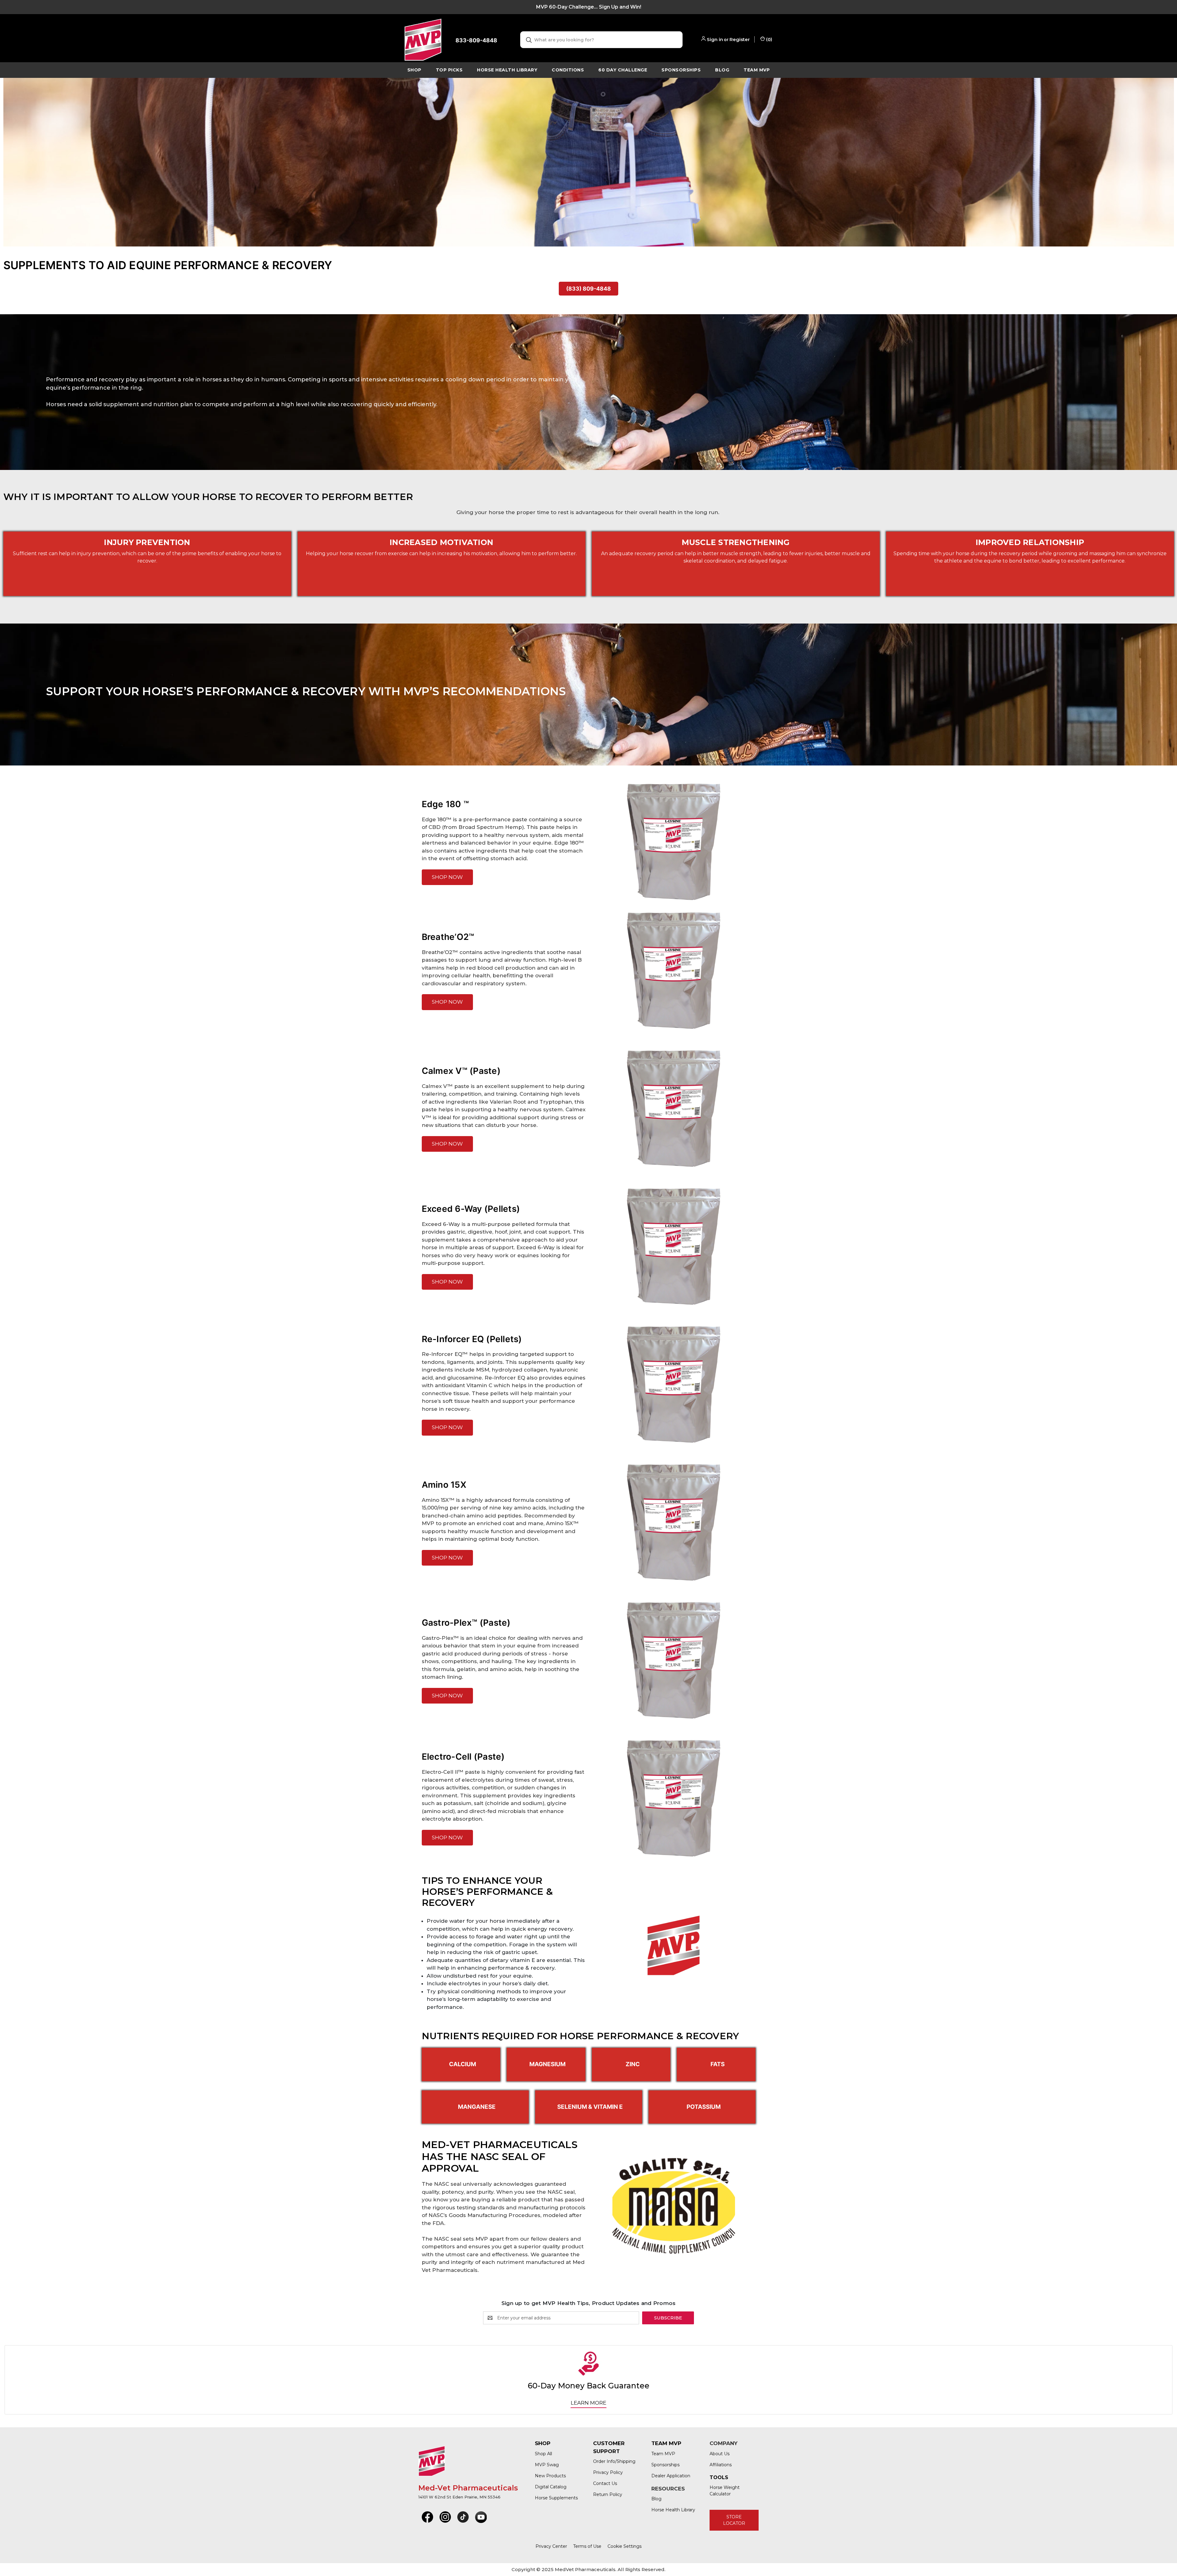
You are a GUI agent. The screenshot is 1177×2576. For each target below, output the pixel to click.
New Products (550, 2476)
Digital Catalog (551, 2487)
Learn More (588, 2403)
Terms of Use (587, 2546)
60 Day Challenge (623, 70)
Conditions (568, 70)
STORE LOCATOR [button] (734, 2520)
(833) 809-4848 (588, 289)
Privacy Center (551, 2546)
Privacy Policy (608, 2472)
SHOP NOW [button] (447, 877)
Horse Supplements (556, 2498)
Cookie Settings (625, 2546)
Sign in (715, 39)
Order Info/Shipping (614, 2461)
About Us (720, 2454)
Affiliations (721, 2465)
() (769, 39)
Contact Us (605, 2483)
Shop (414, 70)
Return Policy (608, 2494)
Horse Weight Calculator (725, 2491)
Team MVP (757, 70)
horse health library (507, 70)
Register (740, 39)
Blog (722, 70)
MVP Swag (547, 2465)
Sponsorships (681, 70)
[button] (427, 2517)
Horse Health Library (673, 2510)
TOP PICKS (449, 70)
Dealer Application (671, 2476)
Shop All (543, 2454)
